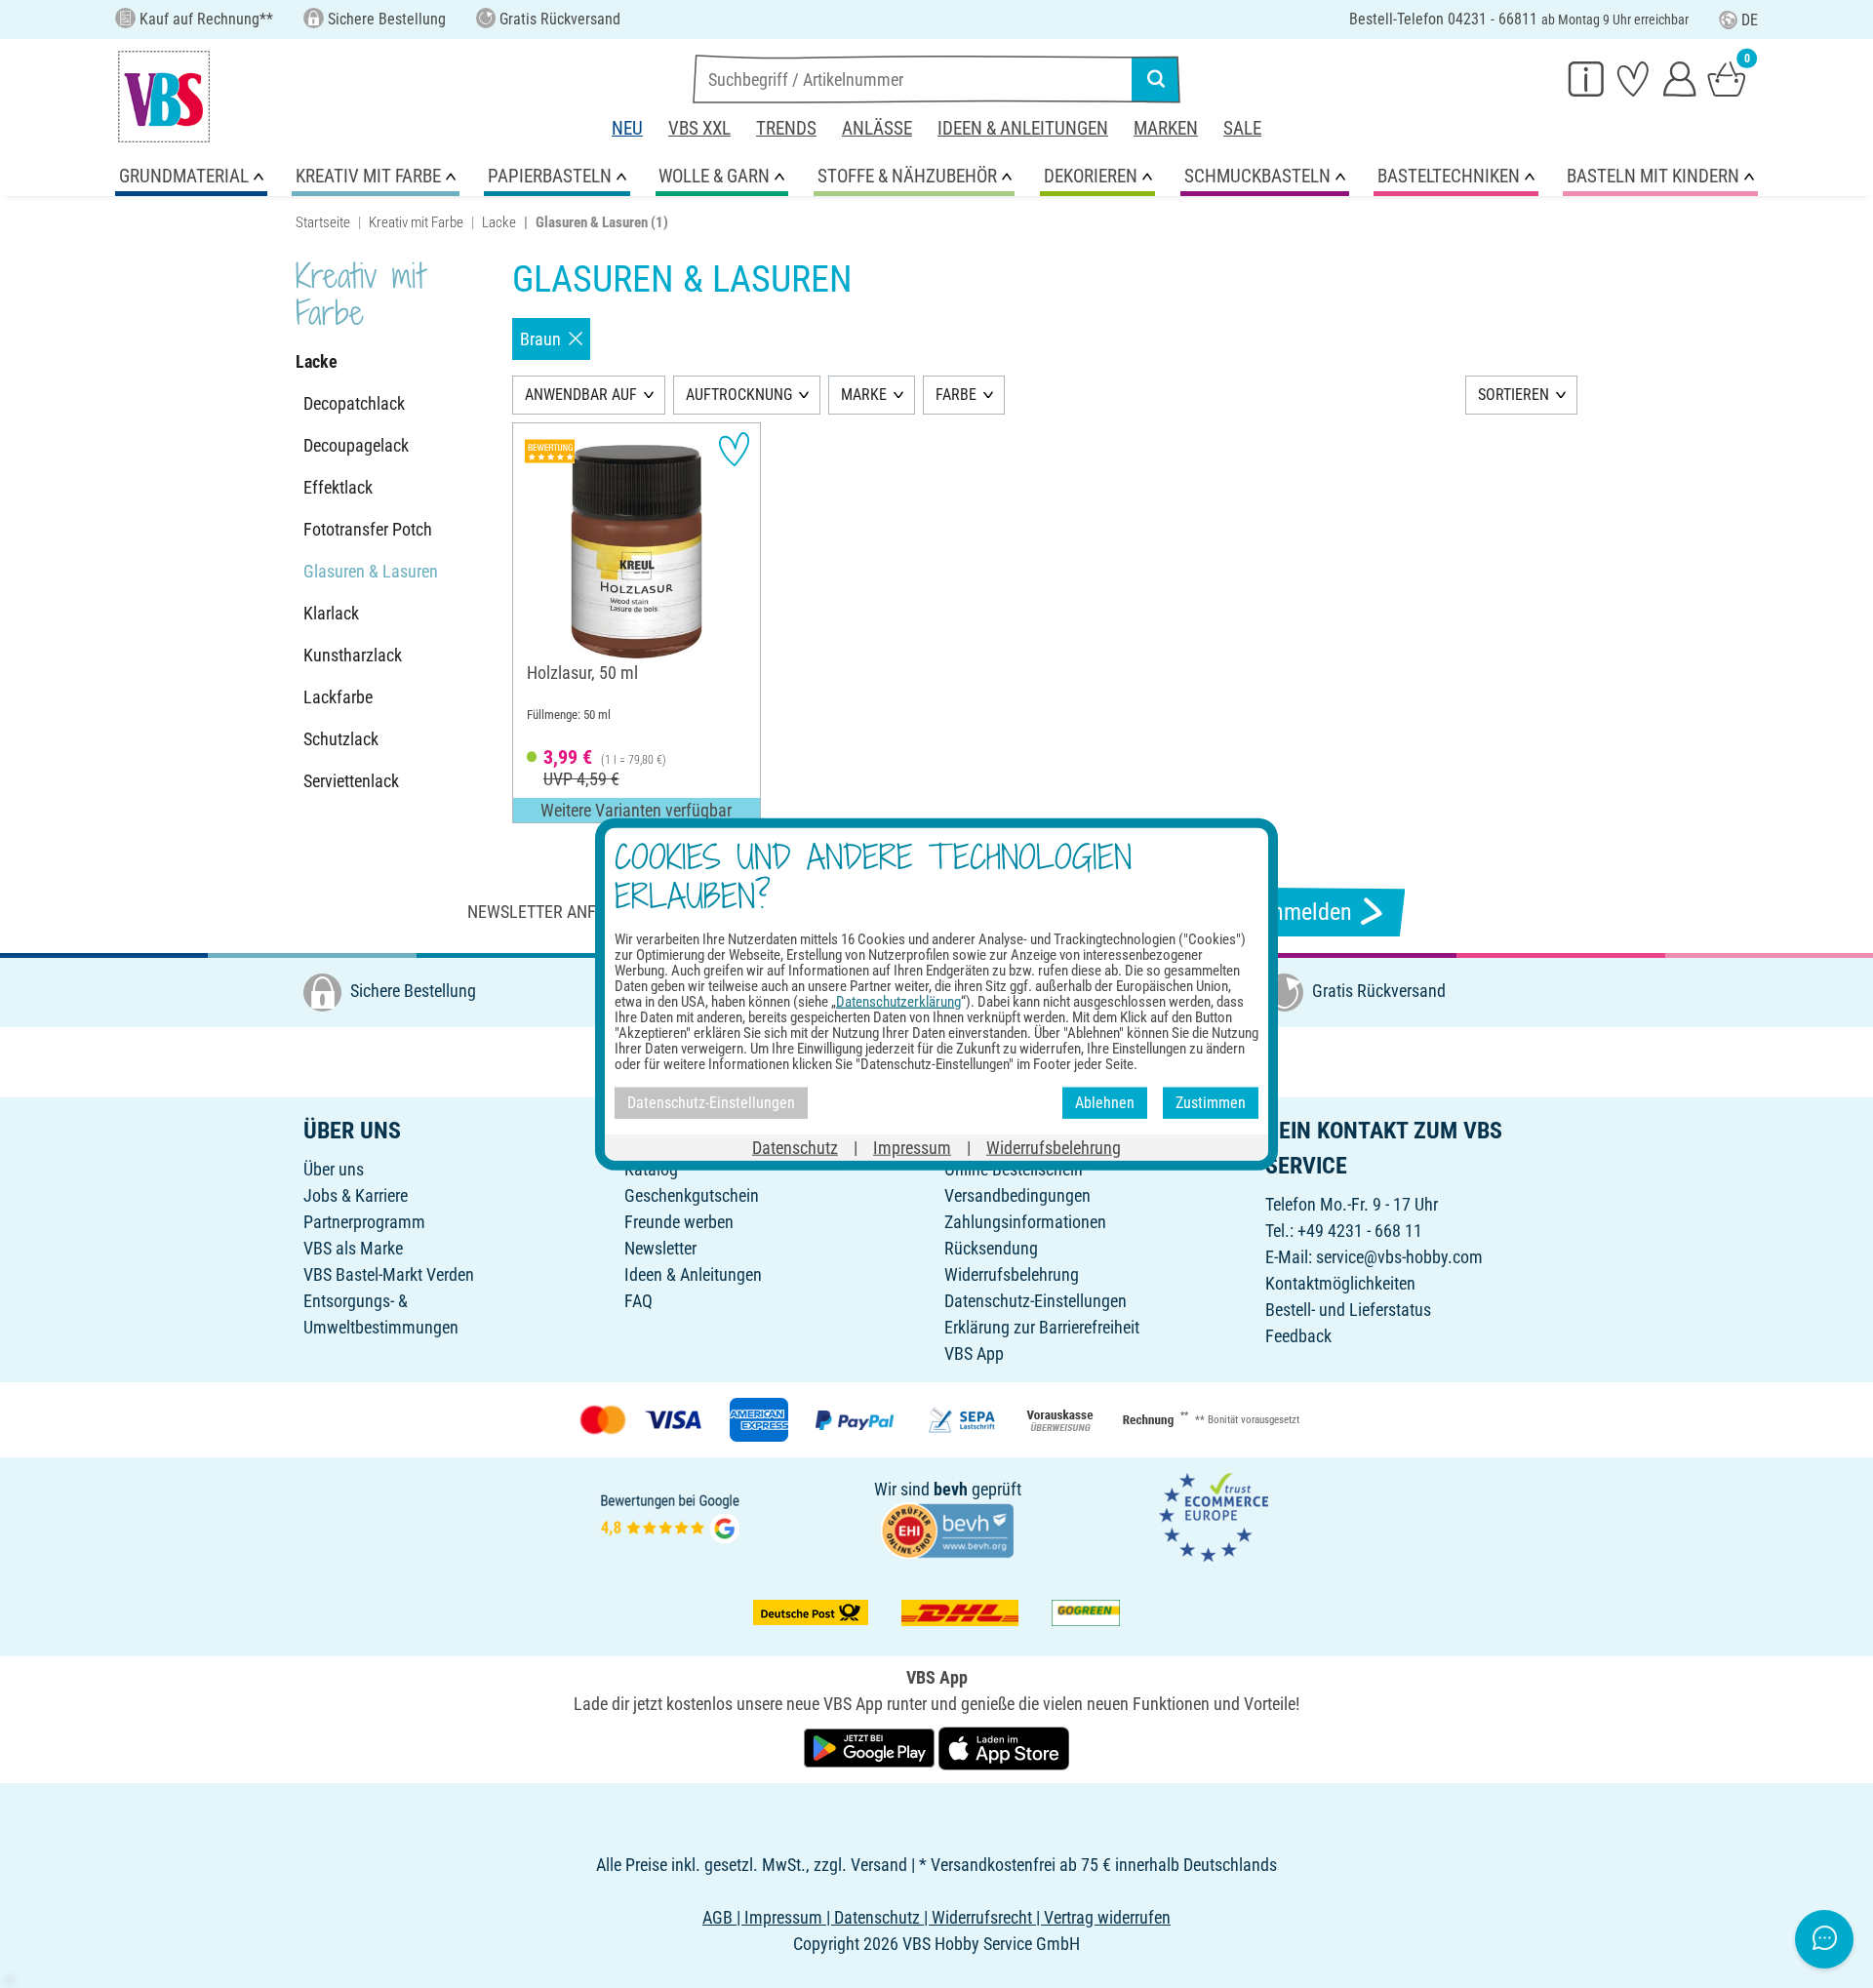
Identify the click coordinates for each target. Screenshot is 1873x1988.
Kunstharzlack (353, 655)
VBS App (974, 1353)
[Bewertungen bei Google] (670, 1516)
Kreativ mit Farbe (416, 222)
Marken (1166, 128)
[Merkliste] (1633, 78)
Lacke (499, 222)
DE (1750, 20)
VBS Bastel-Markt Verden (389, 1274)
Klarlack (331, 613)
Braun (540, 339)
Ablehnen (1105, 1103)
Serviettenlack (351, 781)
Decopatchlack (354, 403)
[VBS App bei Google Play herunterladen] (871, 1747)
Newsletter (660, 1248)
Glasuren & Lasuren (371, 571)
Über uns (334, 1169)
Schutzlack (341, 739)
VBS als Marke (353, 1248)
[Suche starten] (1156, 79)
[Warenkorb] (1727, 78)
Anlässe (877, 128)
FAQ (638, 1301)
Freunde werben (679, 1222)
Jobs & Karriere (356, 1195)
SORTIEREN (1514, 395)
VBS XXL (699, 128)
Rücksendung (991, 1248)
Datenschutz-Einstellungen (1036, 1301)
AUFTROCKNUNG (739, 395)
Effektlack (338, 487)
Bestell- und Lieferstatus (1348, 1310)
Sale (1242, 128)
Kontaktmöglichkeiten (1340, 1283)
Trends (786, 128)
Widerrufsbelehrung (1012, 1274)
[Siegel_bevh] (947, 1529)
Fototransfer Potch (368, 529)
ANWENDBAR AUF (581, 395)
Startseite (323, 222)
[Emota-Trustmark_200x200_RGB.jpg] (1214, 1516)
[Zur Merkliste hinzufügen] (734, 449)
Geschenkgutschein (692, 1195)
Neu (627, 128)
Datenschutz (795, 1147)
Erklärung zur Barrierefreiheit (1042, 1327)
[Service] (1586, 78)
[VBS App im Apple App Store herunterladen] (1004, 1747)
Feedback (1298, 1336)
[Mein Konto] (1680, 78)
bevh (951, 1489)
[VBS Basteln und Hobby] (164, 97)
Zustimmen (1211, 1103)
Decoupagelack (356, 445)
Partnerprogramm (364, 1222)
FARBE (956, 395)
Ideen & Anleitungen (1023, 128)
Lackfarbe (338, 697)
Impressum (912, 1147)
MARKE (864, 395)
